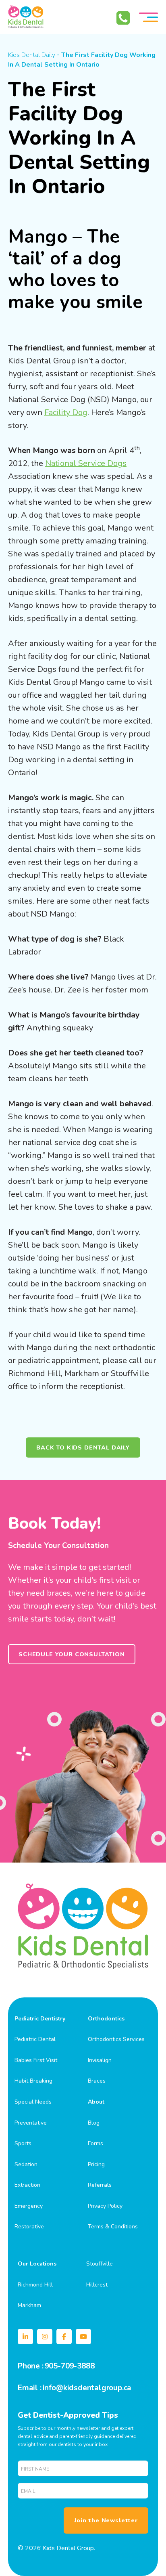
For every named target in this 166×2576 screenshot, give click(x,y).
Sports (23, 2143)
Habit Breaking (33, 2081)
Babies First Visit (36, 2060)
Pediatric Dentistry (40, 2019)
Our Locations (37, 2264)
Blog (94, 2123)
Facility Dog (66, 412)
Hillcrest (97, 2285)
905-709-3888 (70, 2366)
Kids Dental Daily (32, 55)
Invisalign (100, 2060)
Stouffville (100, 2264)
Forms (95, 2143)
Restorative (29, 2227)
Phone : (31, 2366)
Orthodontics (106, 2019)
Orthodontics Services (116, 2039)
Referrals (100, 2185)
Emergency (29, 2206)
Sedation (26, 2164)
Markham (29, 2305)
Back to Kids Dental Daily (83, 1447)
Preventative (31, 2123)
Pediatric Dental (35, 2039)
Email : (30, 2388)
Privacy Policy (105, 2206)
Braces (97, 2081)
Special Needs (33, 2102)
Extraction (27, 2185)
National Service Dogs (86, 463)
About (96, 2102)
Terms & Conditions (113, 2227)
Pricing (96, 2164)
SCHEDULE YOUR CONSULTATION (72, 1654)
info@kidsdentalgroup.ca (87, 2388)
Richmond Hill (35, 2285)
